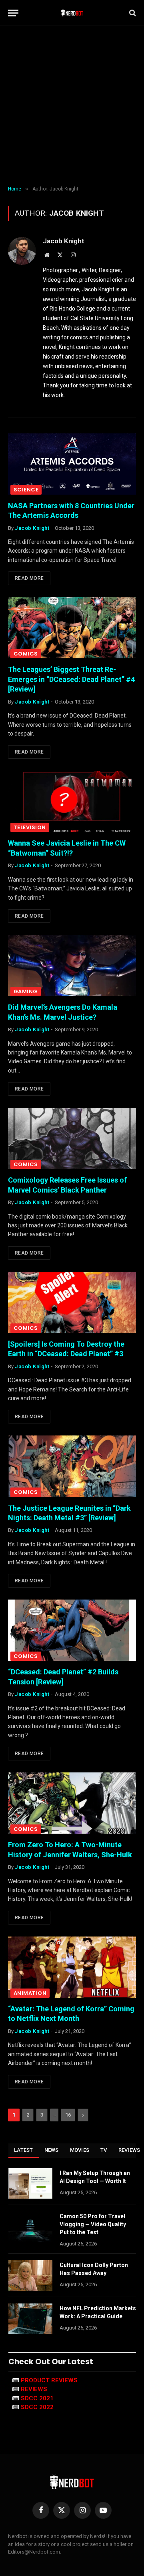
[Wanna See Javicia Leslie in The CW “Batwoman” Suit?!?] (72, 801)
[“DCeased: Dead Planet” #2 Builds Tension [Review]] (72, 1630)
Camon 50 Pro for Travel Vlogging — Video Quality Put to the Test (93, 2224)
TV (104, 2150)
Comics (26, 654)
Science (26, 490)
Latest (24, 2150)
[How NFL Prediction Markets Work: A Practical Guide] (30, 2319)
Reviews (34, 2389)
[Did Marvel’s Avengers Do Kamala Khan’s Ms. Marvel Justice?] (72, 965)
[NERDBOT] (72, 13)
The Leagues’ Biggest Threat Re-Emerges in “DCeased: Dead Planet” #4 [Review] (71, 679)
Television (30, 827)
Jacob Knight (64, 241)
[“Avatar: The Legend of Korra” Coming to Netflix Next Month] (72, 1967)
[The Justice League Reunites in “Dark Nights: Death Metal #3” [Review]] (72, 1466)
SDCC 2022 (37, 2407)
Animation (30, 1993)
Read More (29, 578)
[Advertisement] (72, 106)
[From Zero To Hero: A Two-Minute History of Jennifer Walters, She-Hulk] (72, 1803)
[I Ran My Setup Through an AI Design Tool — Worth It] (30, 2183)
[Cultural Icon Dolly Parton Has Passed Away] (30, 2275)
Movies (80, 2150)
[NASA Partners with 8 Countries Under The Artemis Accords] (72, 464)
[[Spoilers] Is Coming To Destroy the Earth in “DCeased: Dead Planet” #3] (72, 1302)
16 (68, 2115)
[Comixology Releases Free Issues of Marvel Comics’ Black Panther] (72, 1138)
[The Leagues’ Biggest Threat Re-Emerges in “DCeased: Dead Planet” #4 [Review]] (72, 628)
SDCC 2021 (37, 2398)
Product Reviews (49, 2380)
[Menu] (13, 13)
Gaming (26, 991)
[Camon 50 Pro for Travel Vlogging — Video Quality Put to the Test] (30, 2227)
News (52, 2150)
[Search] (132, 13)
